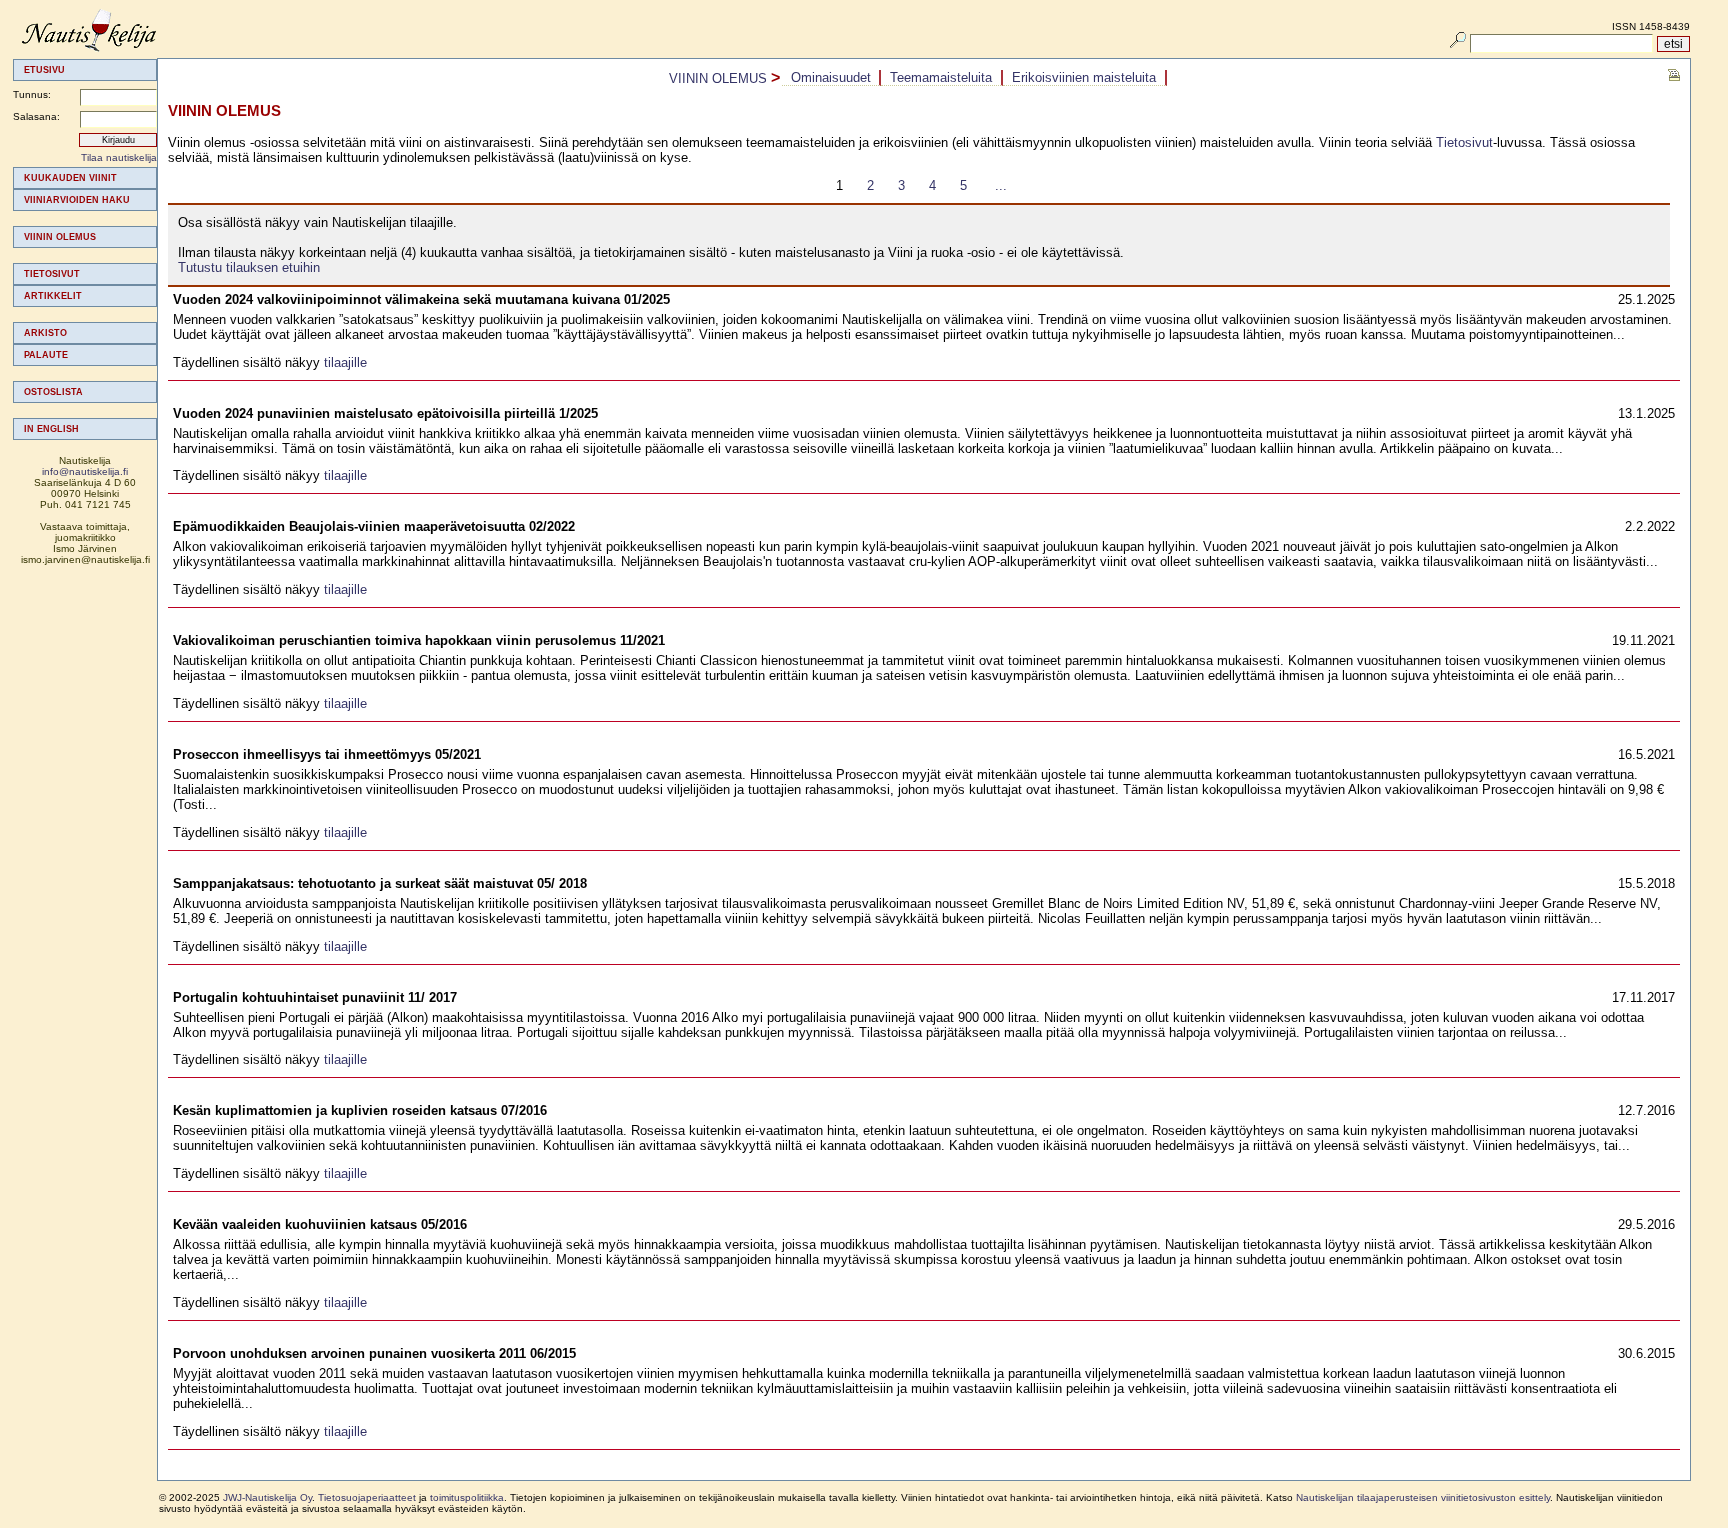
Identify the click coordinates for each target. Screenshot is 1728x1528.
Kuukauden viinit (70, 178)
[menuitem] (85, 178)
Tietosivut (52, 274)
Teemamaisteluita (941, 77)
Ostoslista (53, 392)
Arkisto (45, 333)
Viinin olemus (60, 237)
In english (51, 429)
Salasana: (36, 116)
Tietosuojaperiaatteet (367, 1497)
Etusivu (44, 70)
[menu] (85, 303)
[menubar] (974, 78)
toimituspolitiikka (467, 1497)
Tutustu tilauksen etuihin (249, 267)
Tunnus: (32, 94)
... (1001, 185)
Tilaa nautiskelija (119, 157)
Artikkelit (53, 296)
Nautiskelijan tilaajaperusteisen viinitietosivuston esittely (1423, 1497)
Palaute (46, 355)
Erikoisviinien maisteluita (1084, 77)
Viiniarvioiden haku (77, 200)
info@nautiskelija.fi (85, 471)
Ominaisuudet (831, 77)
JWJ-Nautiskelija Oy (267, 1497)
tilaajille (345, 362)
